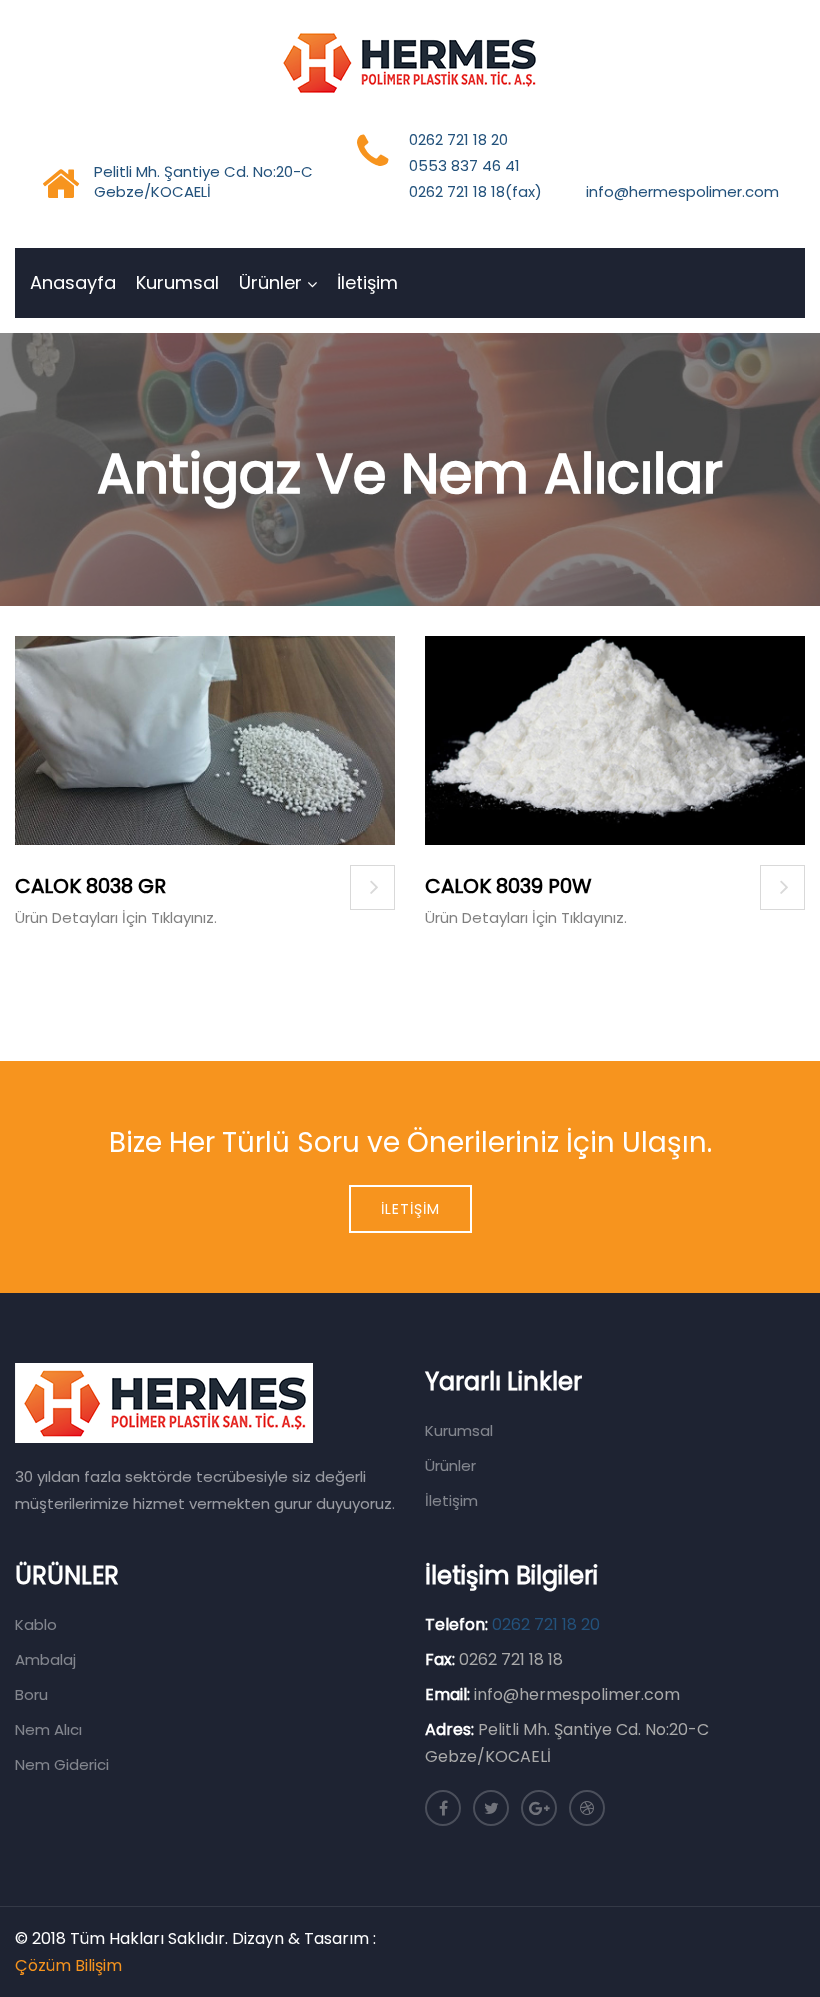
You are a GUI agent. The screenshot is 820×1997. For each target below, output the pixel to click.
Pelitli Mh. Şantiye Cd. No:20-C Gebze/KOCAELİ (203, 181)
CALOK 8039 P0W (508, 886)
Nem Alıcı (48, 1729)
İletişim (367, 282)
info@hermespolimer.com (682, 191)
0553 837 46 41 (464, 165)
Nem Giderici (62, 1764)
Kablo (36, 1624)
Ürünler (270, 282)
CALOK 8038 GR (90, 886)
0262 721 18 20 (458, 139)
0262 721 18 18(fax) (475, 191)
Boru (31, 1694)
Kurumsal (177, 282)
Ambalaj (45, 1659)
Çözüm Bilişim (68, 1965)
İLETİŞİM (410, 1209)
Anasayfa (73, 282)
